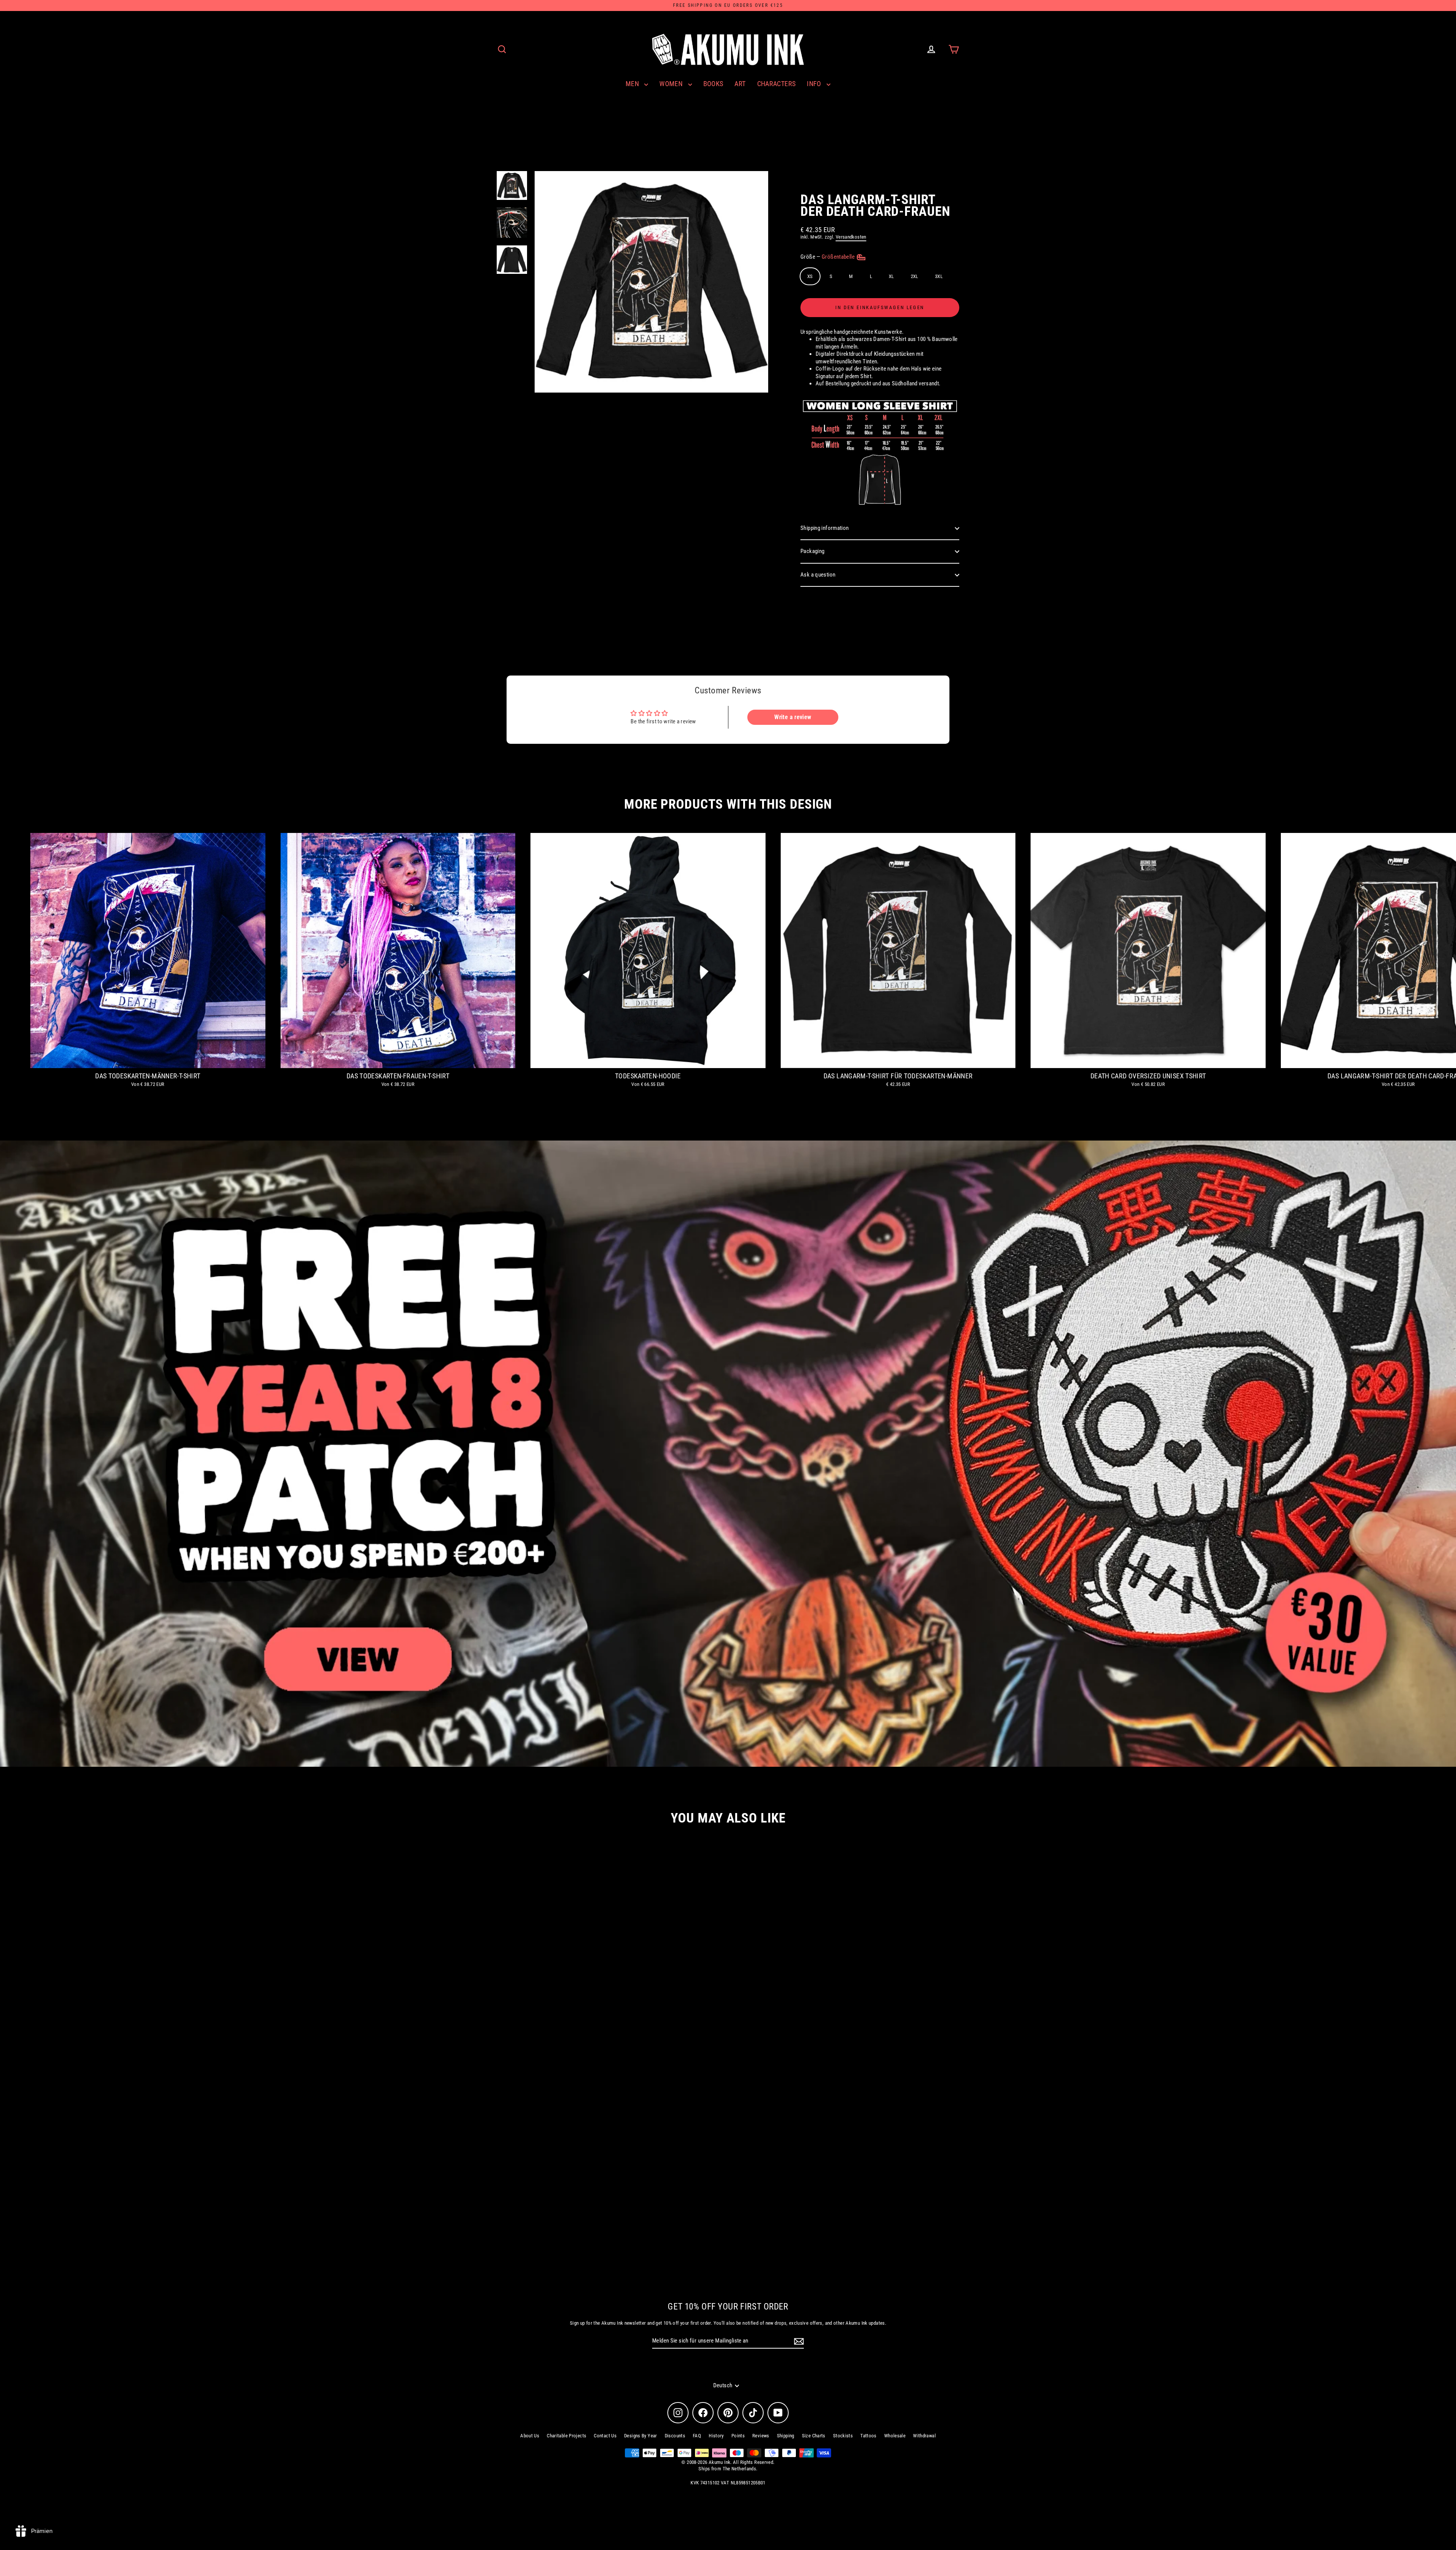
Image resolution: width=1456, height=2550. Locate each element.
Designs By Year (641, 2436)
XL (891, 276)
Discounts (675, 2436)
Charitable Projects (566, 2436)
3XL (939, 276)
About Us (530, 2436)
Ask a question (818, 575)
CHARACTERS (777, 84)
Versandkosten (851, 237)
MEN (633, 84)
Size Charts (814, 2436)
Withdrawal (924, 2436)
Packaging (812, 551)
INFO (815, 84)
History (716, 2436)
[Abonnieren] (798, 2341)
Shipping (786, 2436)
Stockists (843, 2436)
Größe (828, 257)
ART (740, 84)
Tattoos (868, 2436)
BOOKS (713, 84)
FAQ (697, 2436)
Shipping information (825, 528)
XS (810, 276)
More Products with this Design (728, 804)
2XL (915, 276)
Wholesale (895, 2436)
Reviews (761, 2436)
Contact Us (605, 2436)
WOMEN (672, 84)
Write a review (793, 717)
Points (738, 2436)
